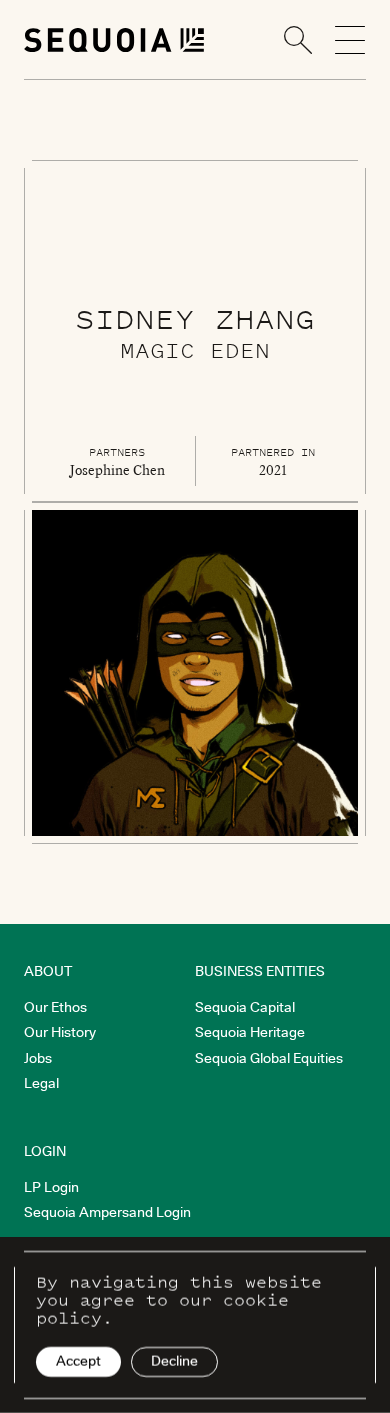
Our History (60, 1032)
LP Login (51, 1187)
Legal (41, 1083)
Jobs (38, 1058)
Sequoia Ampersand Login (107, 1212)
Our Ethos (55, 1007)
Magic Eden (195, 350)
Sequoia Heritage (250, 1032)
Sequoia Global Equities (269, 1058)
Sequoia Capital (245, 1007)
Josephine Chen (117, 470)
